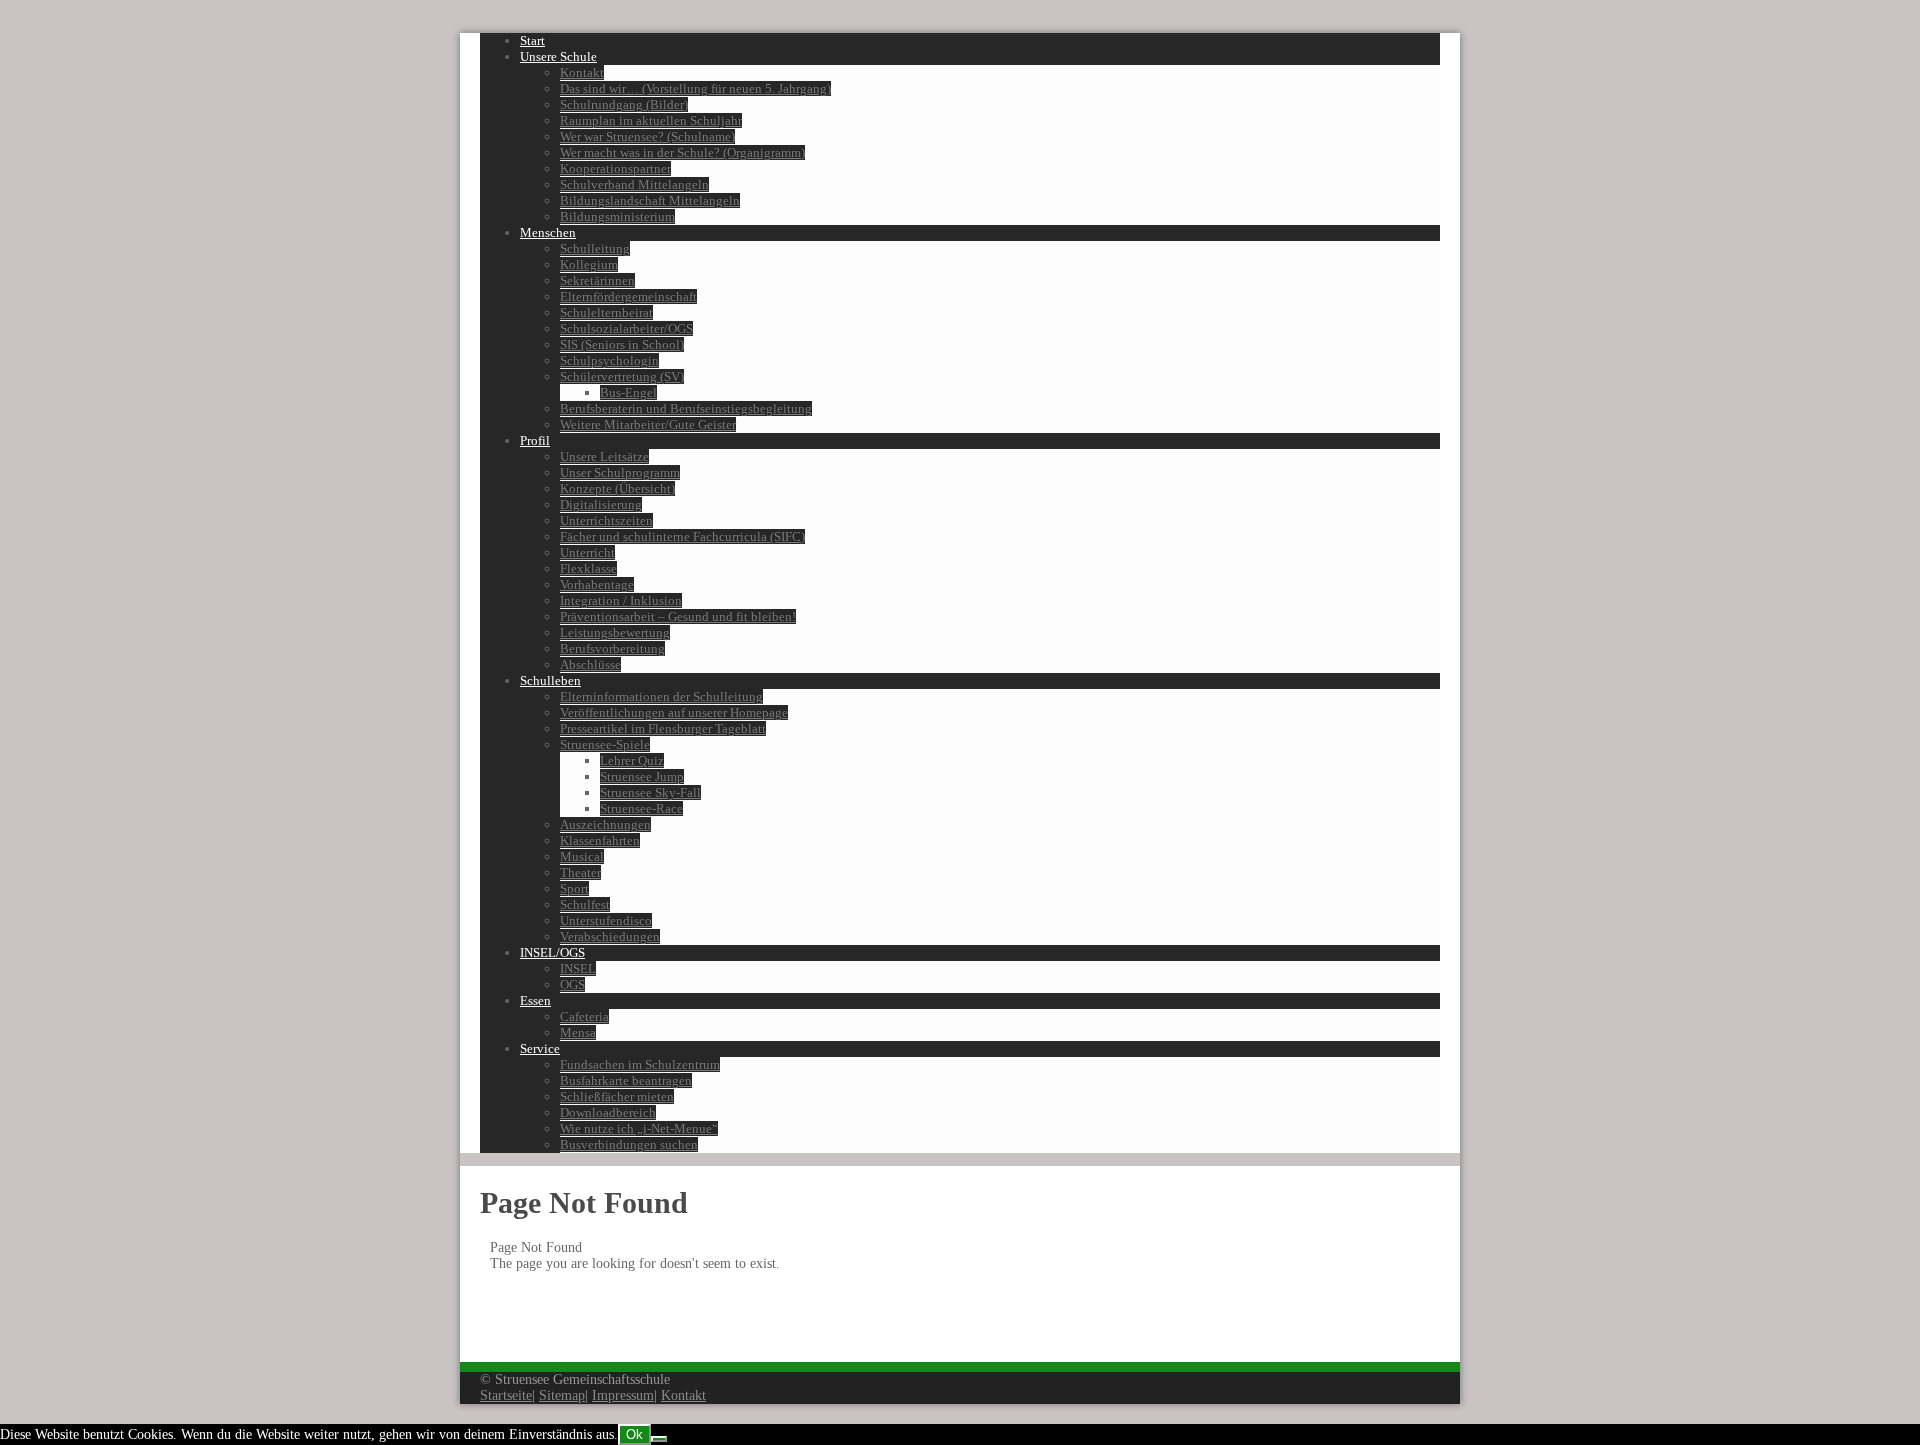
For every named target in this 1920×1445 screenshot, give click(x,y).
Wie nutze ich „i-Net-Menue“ (639, 1128)
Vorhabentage (597, 584)
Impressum (623, 1395)
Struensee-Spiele (605, 744)
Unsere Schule (558, 56)
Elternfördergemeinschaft (628, 296)
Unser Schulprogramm (620, 472)
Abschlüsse (590, 664)
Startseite (506, 1395)
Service (540, 1048)
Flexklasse (588, 568)
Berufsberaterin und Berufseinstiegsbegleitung (686, 408)
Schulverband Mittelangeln (634, 184)
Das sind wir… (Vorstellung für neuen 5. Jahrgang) (695, 88)
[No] (659, 1439)
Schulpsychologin (609, 360)
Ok (634, 1434)
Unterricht (587, 552)
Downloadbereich (608, 1112)
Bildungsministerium (617, 216)
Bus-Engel (628, 392)
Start (532, 40)
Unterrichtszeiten (606, 520)
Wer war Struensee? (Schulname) (647, 136)
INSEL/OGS (552, 952)
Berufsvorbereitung (612, 648)
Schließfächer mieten (617, 1096)
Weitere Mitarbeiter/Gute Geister (648, 424)
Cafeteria (584, 1016)
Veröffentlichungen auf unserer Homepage (674, 712)
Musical (582, 856)
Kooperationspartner (615, 168)
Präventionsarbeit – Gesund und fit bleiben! (678, 616)
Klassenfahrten (600, 840)
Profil (535, 440)
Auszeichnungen (605, 824)
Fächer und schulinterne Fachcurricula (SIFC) (682, 536)
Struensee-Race (641, 808)
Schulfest (585, 904)
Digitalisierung (601, 504)
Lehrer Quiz (632, 760)
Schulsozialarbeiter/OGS (626, 328)
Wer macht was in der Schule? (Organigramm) (682, 152)
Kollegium (589, 264)
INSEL (578, 968)
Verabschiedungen (610, 936)
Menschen (548, 232)
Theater (580, 872)
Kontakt (582, 72)
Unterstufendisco (606, 920)
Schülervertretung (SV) (622, 376)
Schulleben (550, 680)
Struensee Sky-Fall (650, 792)
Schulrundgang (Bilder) (624, 104)
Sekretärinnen (597, 280)
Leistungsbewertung (615, 632)
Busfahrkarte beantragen (626, 1080)
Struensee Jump (642, 776)
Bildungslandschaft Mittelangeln (650, 200)
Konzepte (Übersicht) (617, 488)
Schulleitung (595, 248)
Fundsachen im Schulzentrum (640, 1064)
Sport (574, 888)
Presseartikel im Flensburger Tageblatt (663, 728)
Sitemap (562, 1395)
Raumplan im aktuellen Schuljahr (651, 120)
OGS (572, 984)
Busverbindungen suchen (629, 1144)
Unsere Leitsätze (604, 456)
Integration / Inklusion (621, 600)
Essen (535, 1000)
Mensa (578, 1032)
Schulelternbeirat (606, 312)
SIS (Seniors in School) (622, 344)
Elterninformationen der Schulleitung (661, 696)
